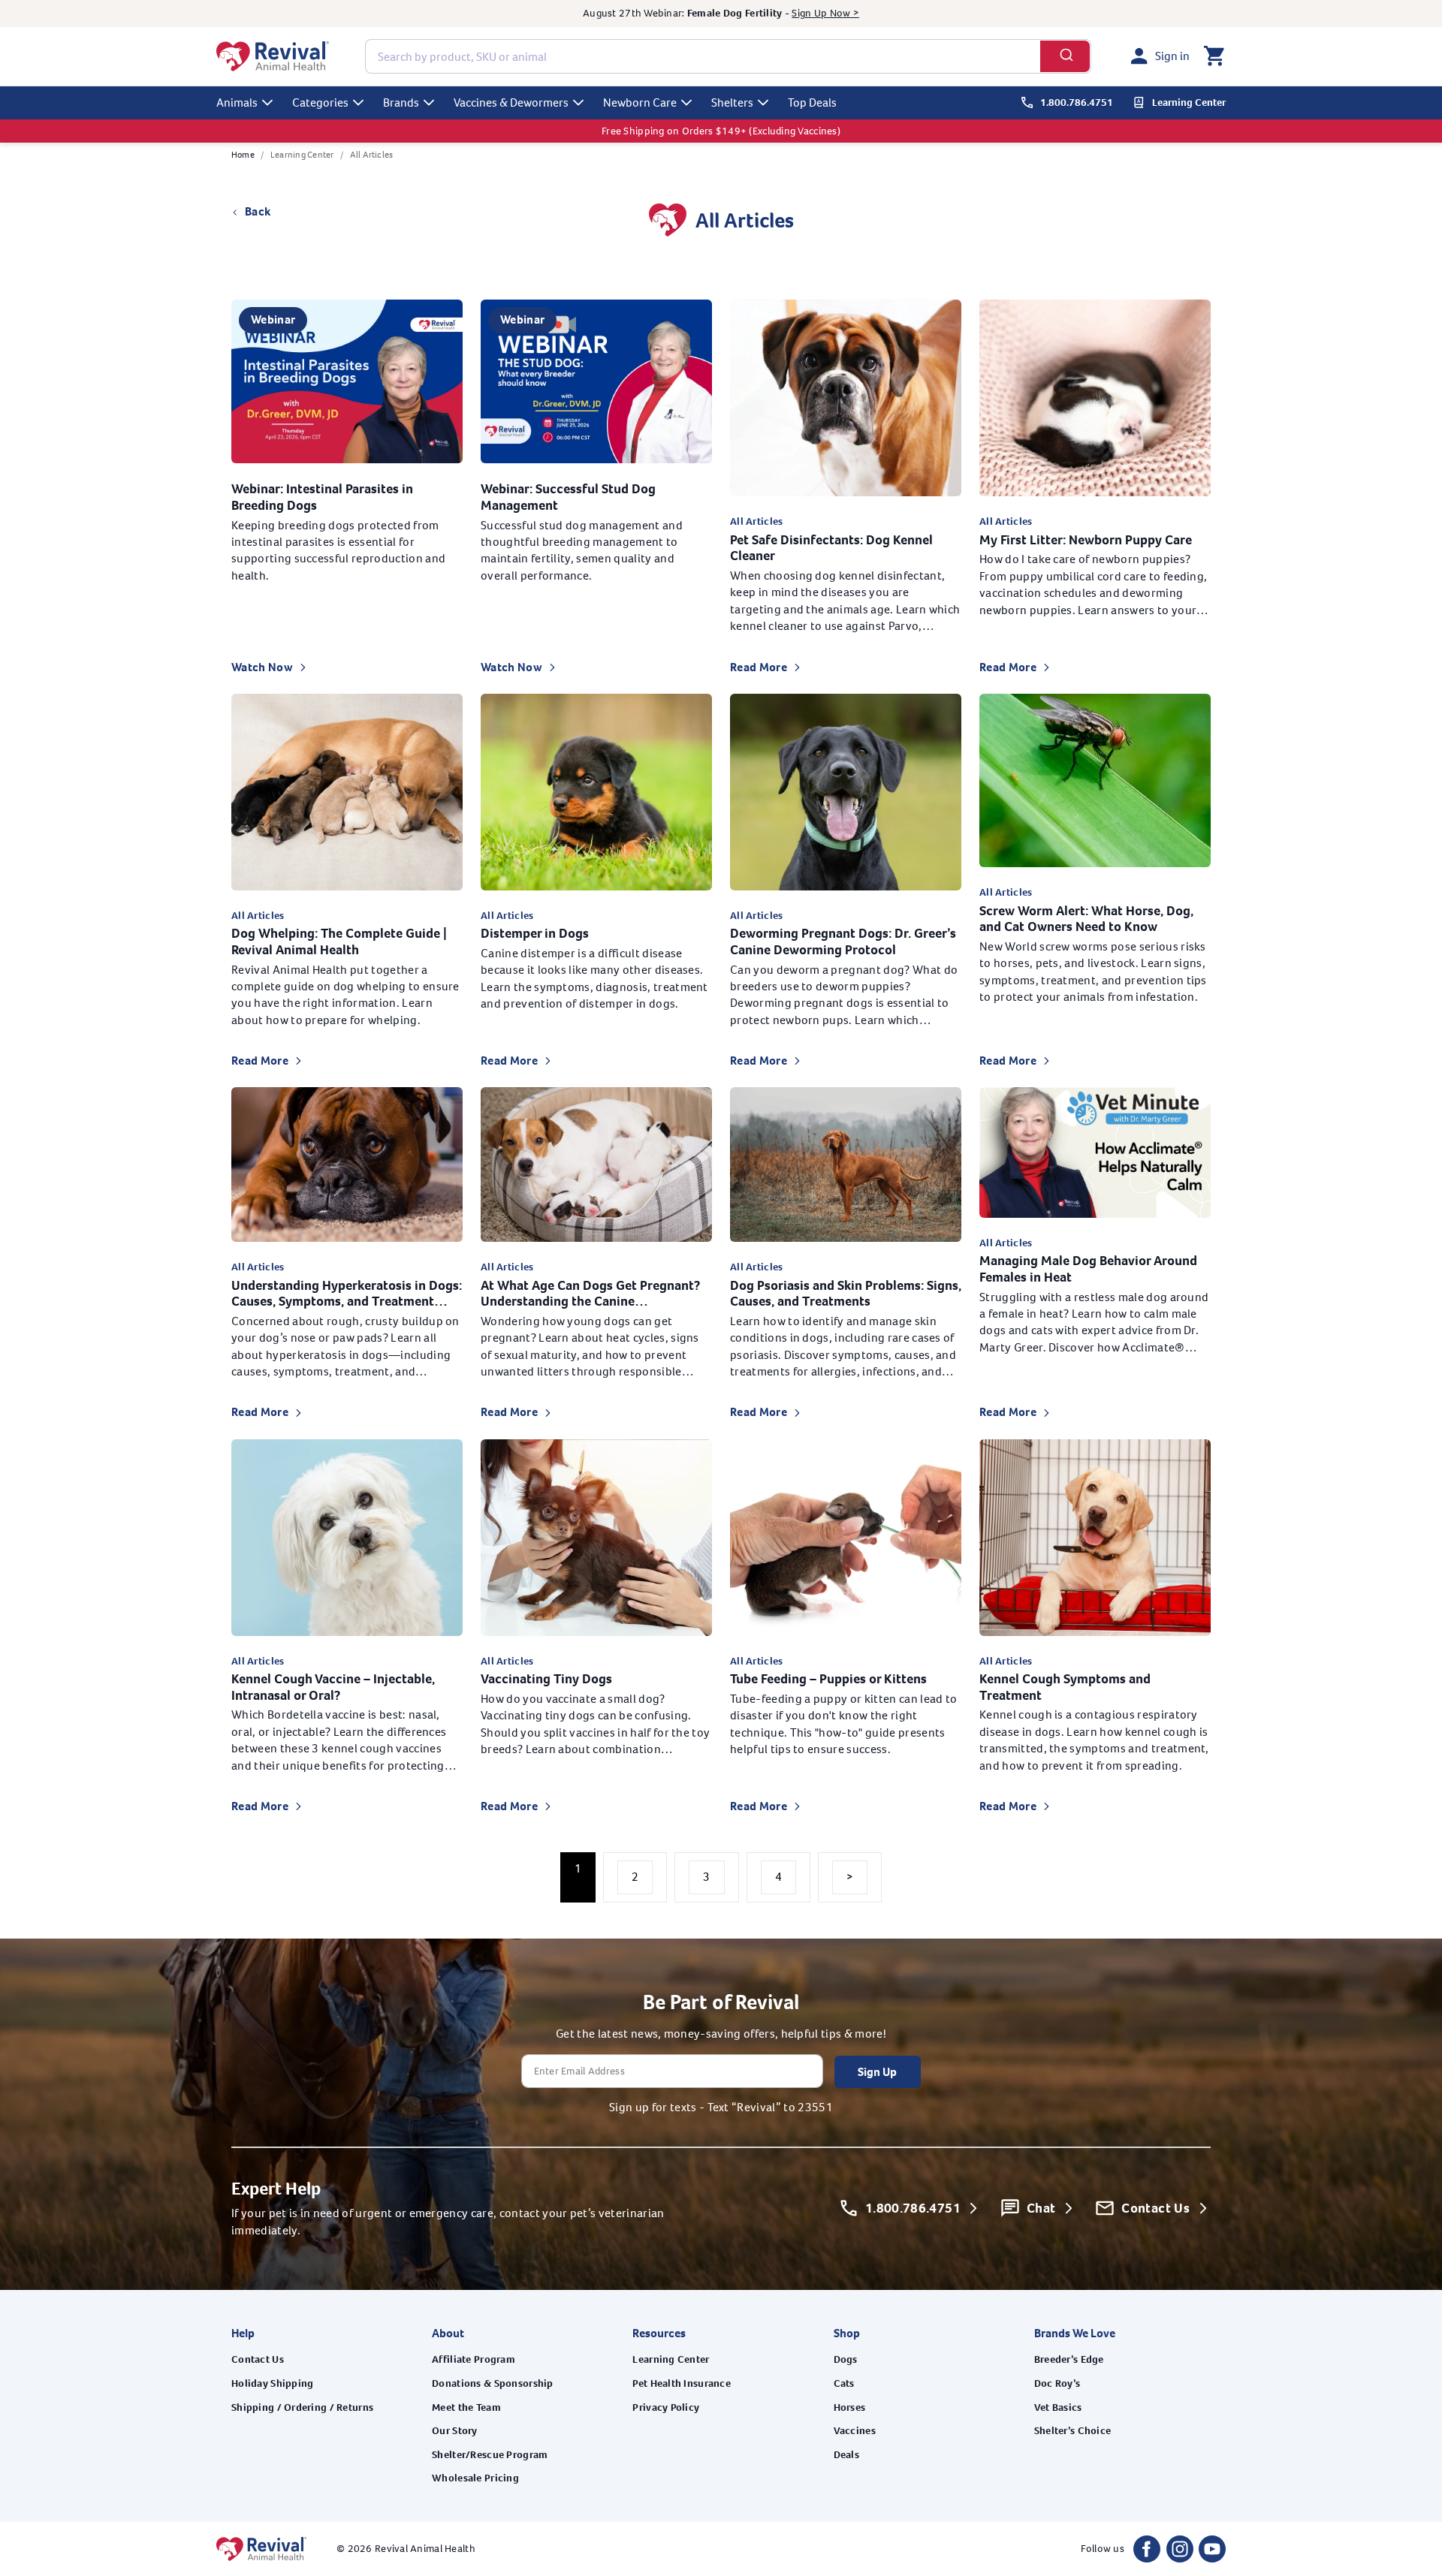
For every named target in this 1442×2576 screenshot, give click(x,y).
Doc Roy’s (1057, 2383)
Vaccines (855, 2431)
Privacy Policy (666, 2407)
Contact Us (258, 2359)
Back (258, 211)
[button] (1214, 56)
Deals (846, 2455)
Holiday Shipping (272, 2383)
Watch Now (262, 667)
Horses (850, 2407)
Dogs (846, 2359)
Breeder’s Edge (1069, 2359)
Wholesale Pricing (475, 2478)
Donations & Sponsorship (492, 2383)
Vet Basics (1058, 2407)
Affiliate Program (474, 2359)
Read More (759, 667)
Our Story (455, 2431)
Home (243, 155)
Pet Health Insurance (682, 2383)
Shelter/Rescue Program (490, 2455)
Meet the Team (466, 2407)
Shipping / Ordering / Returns (302, 2407)
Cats (844, 2383)
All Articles (372, 155)
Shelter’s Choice (1072, 2431)
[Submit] (1065, 56)
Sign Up (877, 2071)
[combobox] (728, 56)
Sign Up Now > (825, 13)
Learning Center (302, 155)
